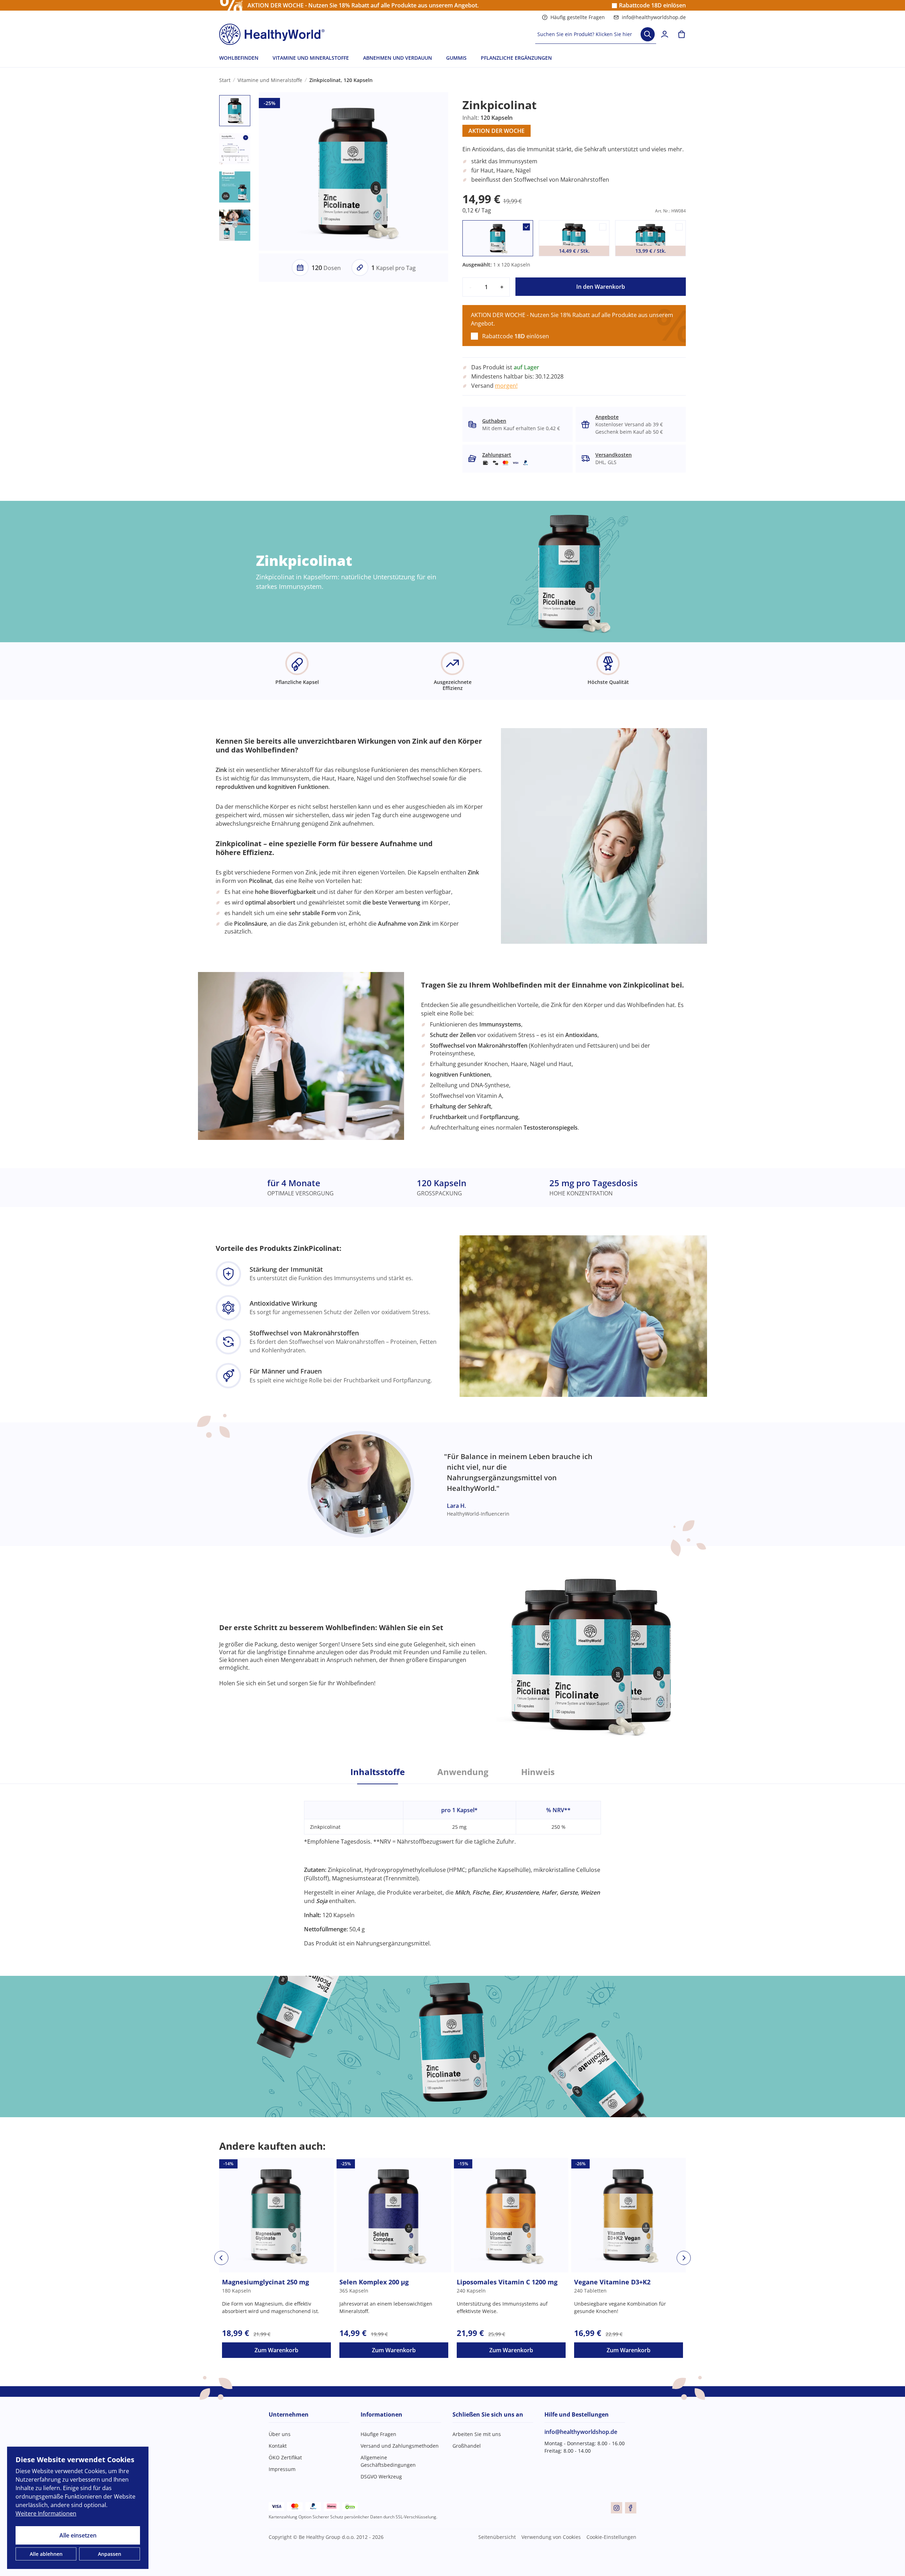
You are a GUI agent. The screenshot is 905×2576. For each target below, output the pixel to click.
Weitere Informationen (46, 2513)
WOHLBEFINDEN (239, 58)
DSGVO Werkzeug (381, 2477)
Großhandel (467, 2446)
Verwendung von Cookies (551, 2537)
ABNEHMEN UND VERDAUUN (398, 58)
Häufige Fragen (378, 2434)
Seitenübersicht (497, 2537)
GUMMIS (456, 58)
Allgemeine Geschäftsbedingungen (388, 2461)
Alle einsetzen (78, 2535)
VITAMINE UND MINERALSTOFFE (311, 58)
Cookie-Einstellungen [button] (611, 2537)
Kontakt (278, 2446)
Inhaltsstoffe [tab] (378, 1772)
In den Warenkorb (601, 287)
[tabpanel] (452, 1866)
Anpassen (110, 2554)
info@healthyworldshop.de (654, 17)
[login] (665, 34)
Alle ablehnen (46, 2554)
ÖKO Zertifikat (285, 2457)
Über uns (280, 2434)
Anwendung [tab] (463, 1772)
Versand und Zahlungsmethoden (400, 2446)
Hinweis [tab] (538, 1772)
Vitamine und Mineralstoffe (270, 80)
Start (225, 80)
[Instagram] (617, 2508)
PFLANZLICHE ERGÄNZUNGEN (516, 58)
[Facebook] (631, 2508)
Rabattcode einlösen (652, 5)
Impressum (282, 2469)
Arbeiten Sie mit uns (477, 2434)
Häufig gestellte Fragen (578, 17)
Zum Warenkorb (276, 2350)
